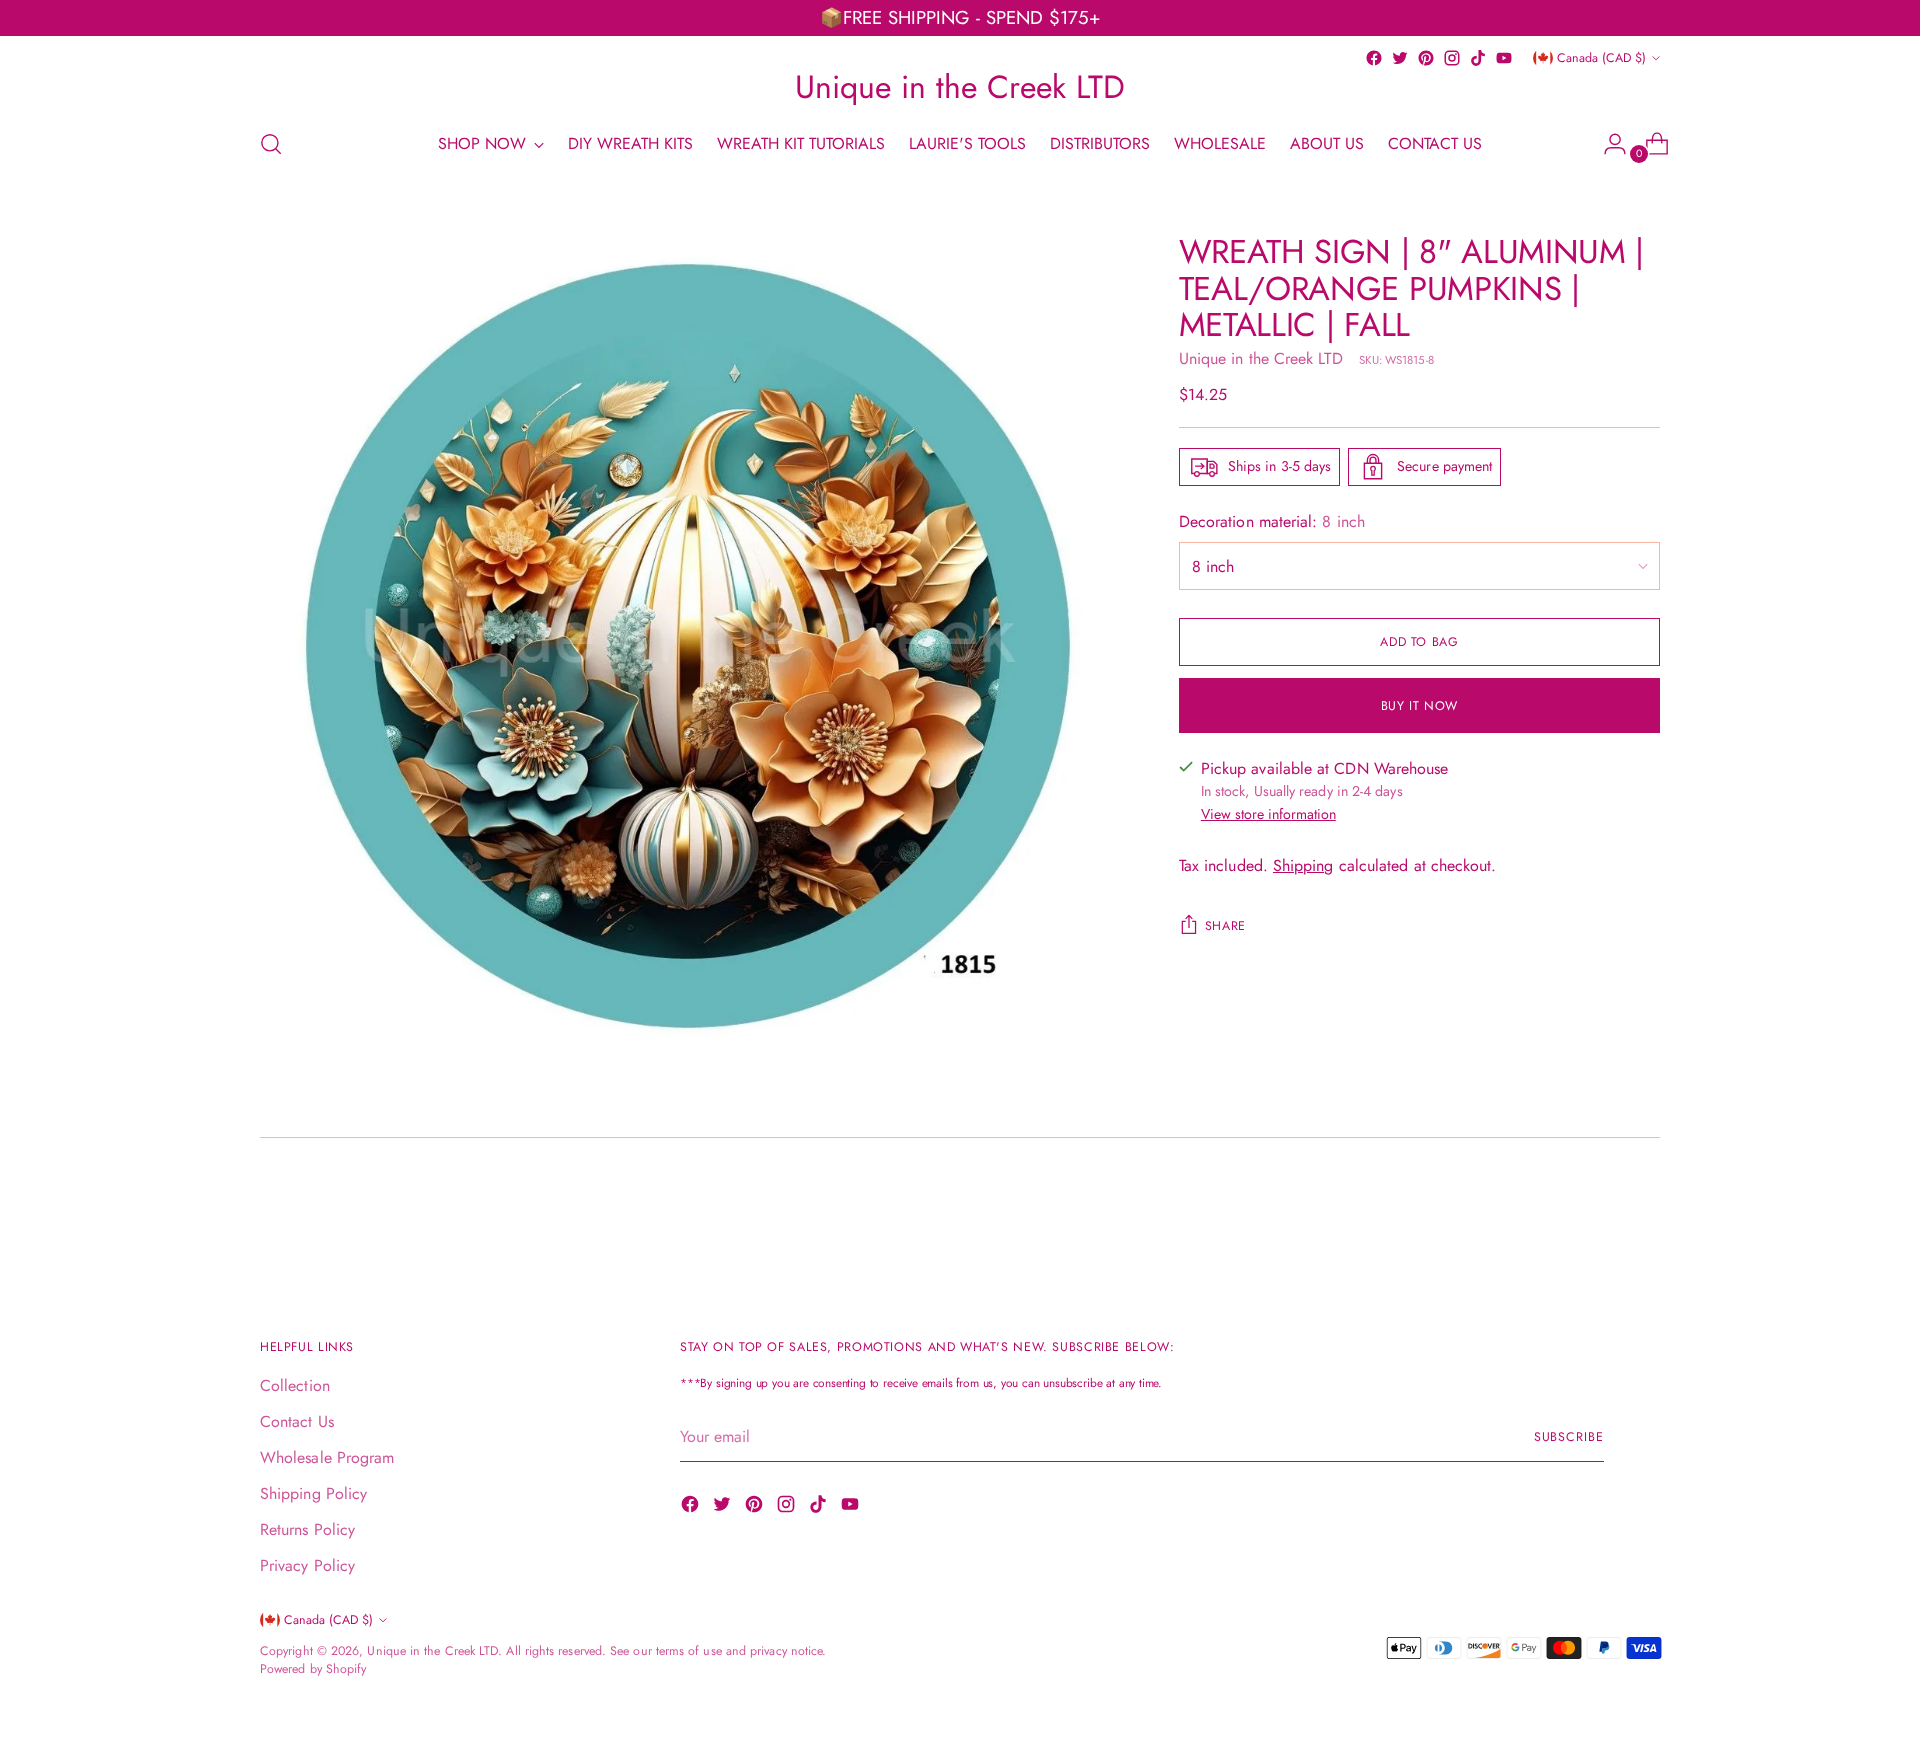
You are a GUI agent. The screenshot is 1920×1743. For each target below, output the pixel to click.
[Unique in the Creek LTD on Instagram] (1452, 58)
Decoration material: (1272, 521)
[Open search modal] (271, 144)
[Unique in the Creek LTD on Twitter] (1400, 58)
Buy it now (1419, 705)
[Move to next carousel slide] (1643, 1217)
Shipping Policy (313, 1493)
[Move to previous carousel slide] (1597, 1218)
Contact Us (297, 1421)
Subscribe (1569, 1437)
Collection (295, 1385)
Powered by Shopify (313, 1669)
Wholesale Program (327, 1457)
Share (1225, 926)
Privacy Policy (307, 1565)
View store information (1268, 814)
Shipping (1303, 865)
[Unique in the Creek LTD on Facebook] (1374, 58)
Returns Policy (307, 1529)
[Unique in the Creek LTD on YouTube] (1504, 58)
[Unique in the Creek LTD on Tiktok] (1478, 58)
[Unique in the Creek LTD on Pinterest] (1426, 58)
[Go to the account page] (1607, 144)
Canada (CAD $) (1601, 58)
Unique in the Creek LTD (1261, 358)
